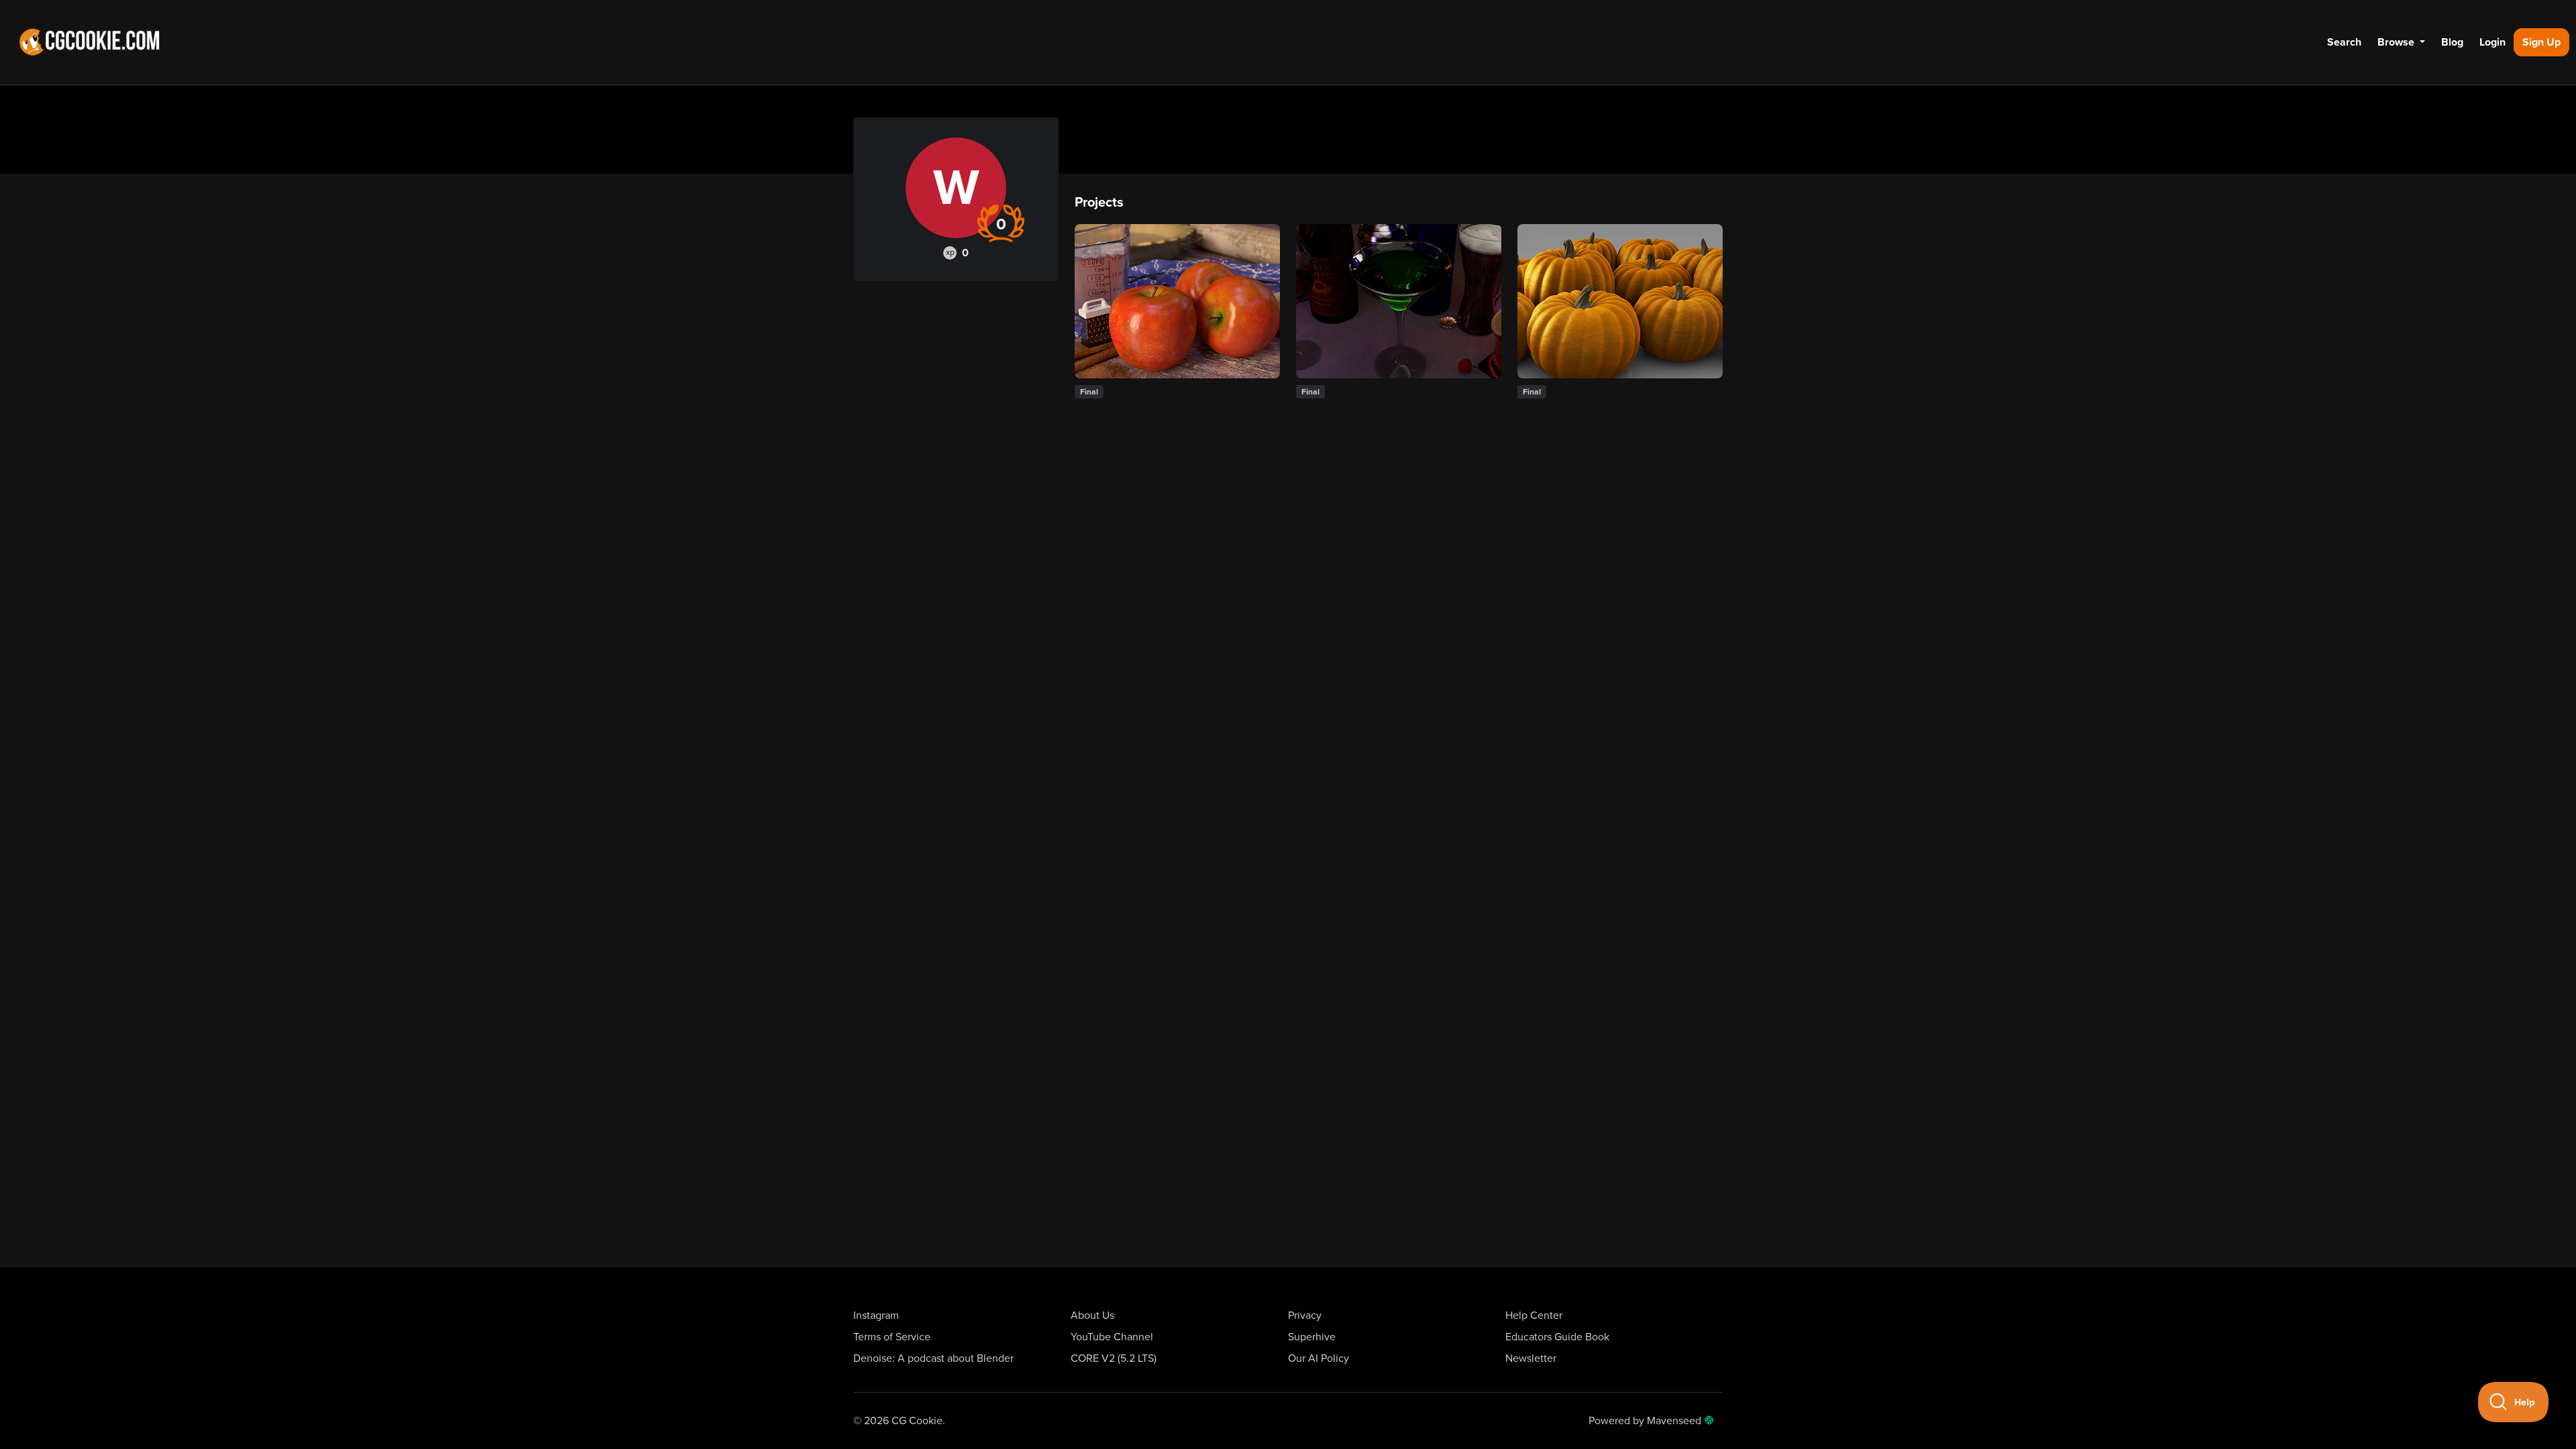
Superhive (1312, 1337)
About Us (1092, 1316)
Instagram (876, 1316)
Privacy (1305, 1316)
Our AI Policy (1319, 1358)
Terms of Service (892, 1337)
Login (2492, 42)
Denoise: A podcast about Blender (933, 1358)
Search (2344, 42)
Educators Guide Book (1557, 1337)
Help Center (1534, 1316)
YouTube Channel (1112, 1337)
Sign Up (2541, 42)
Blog (2452, 42)
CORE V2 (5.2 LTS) (1114, 1358)
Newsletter (1531, 1358)
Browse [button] (2397, 42)
